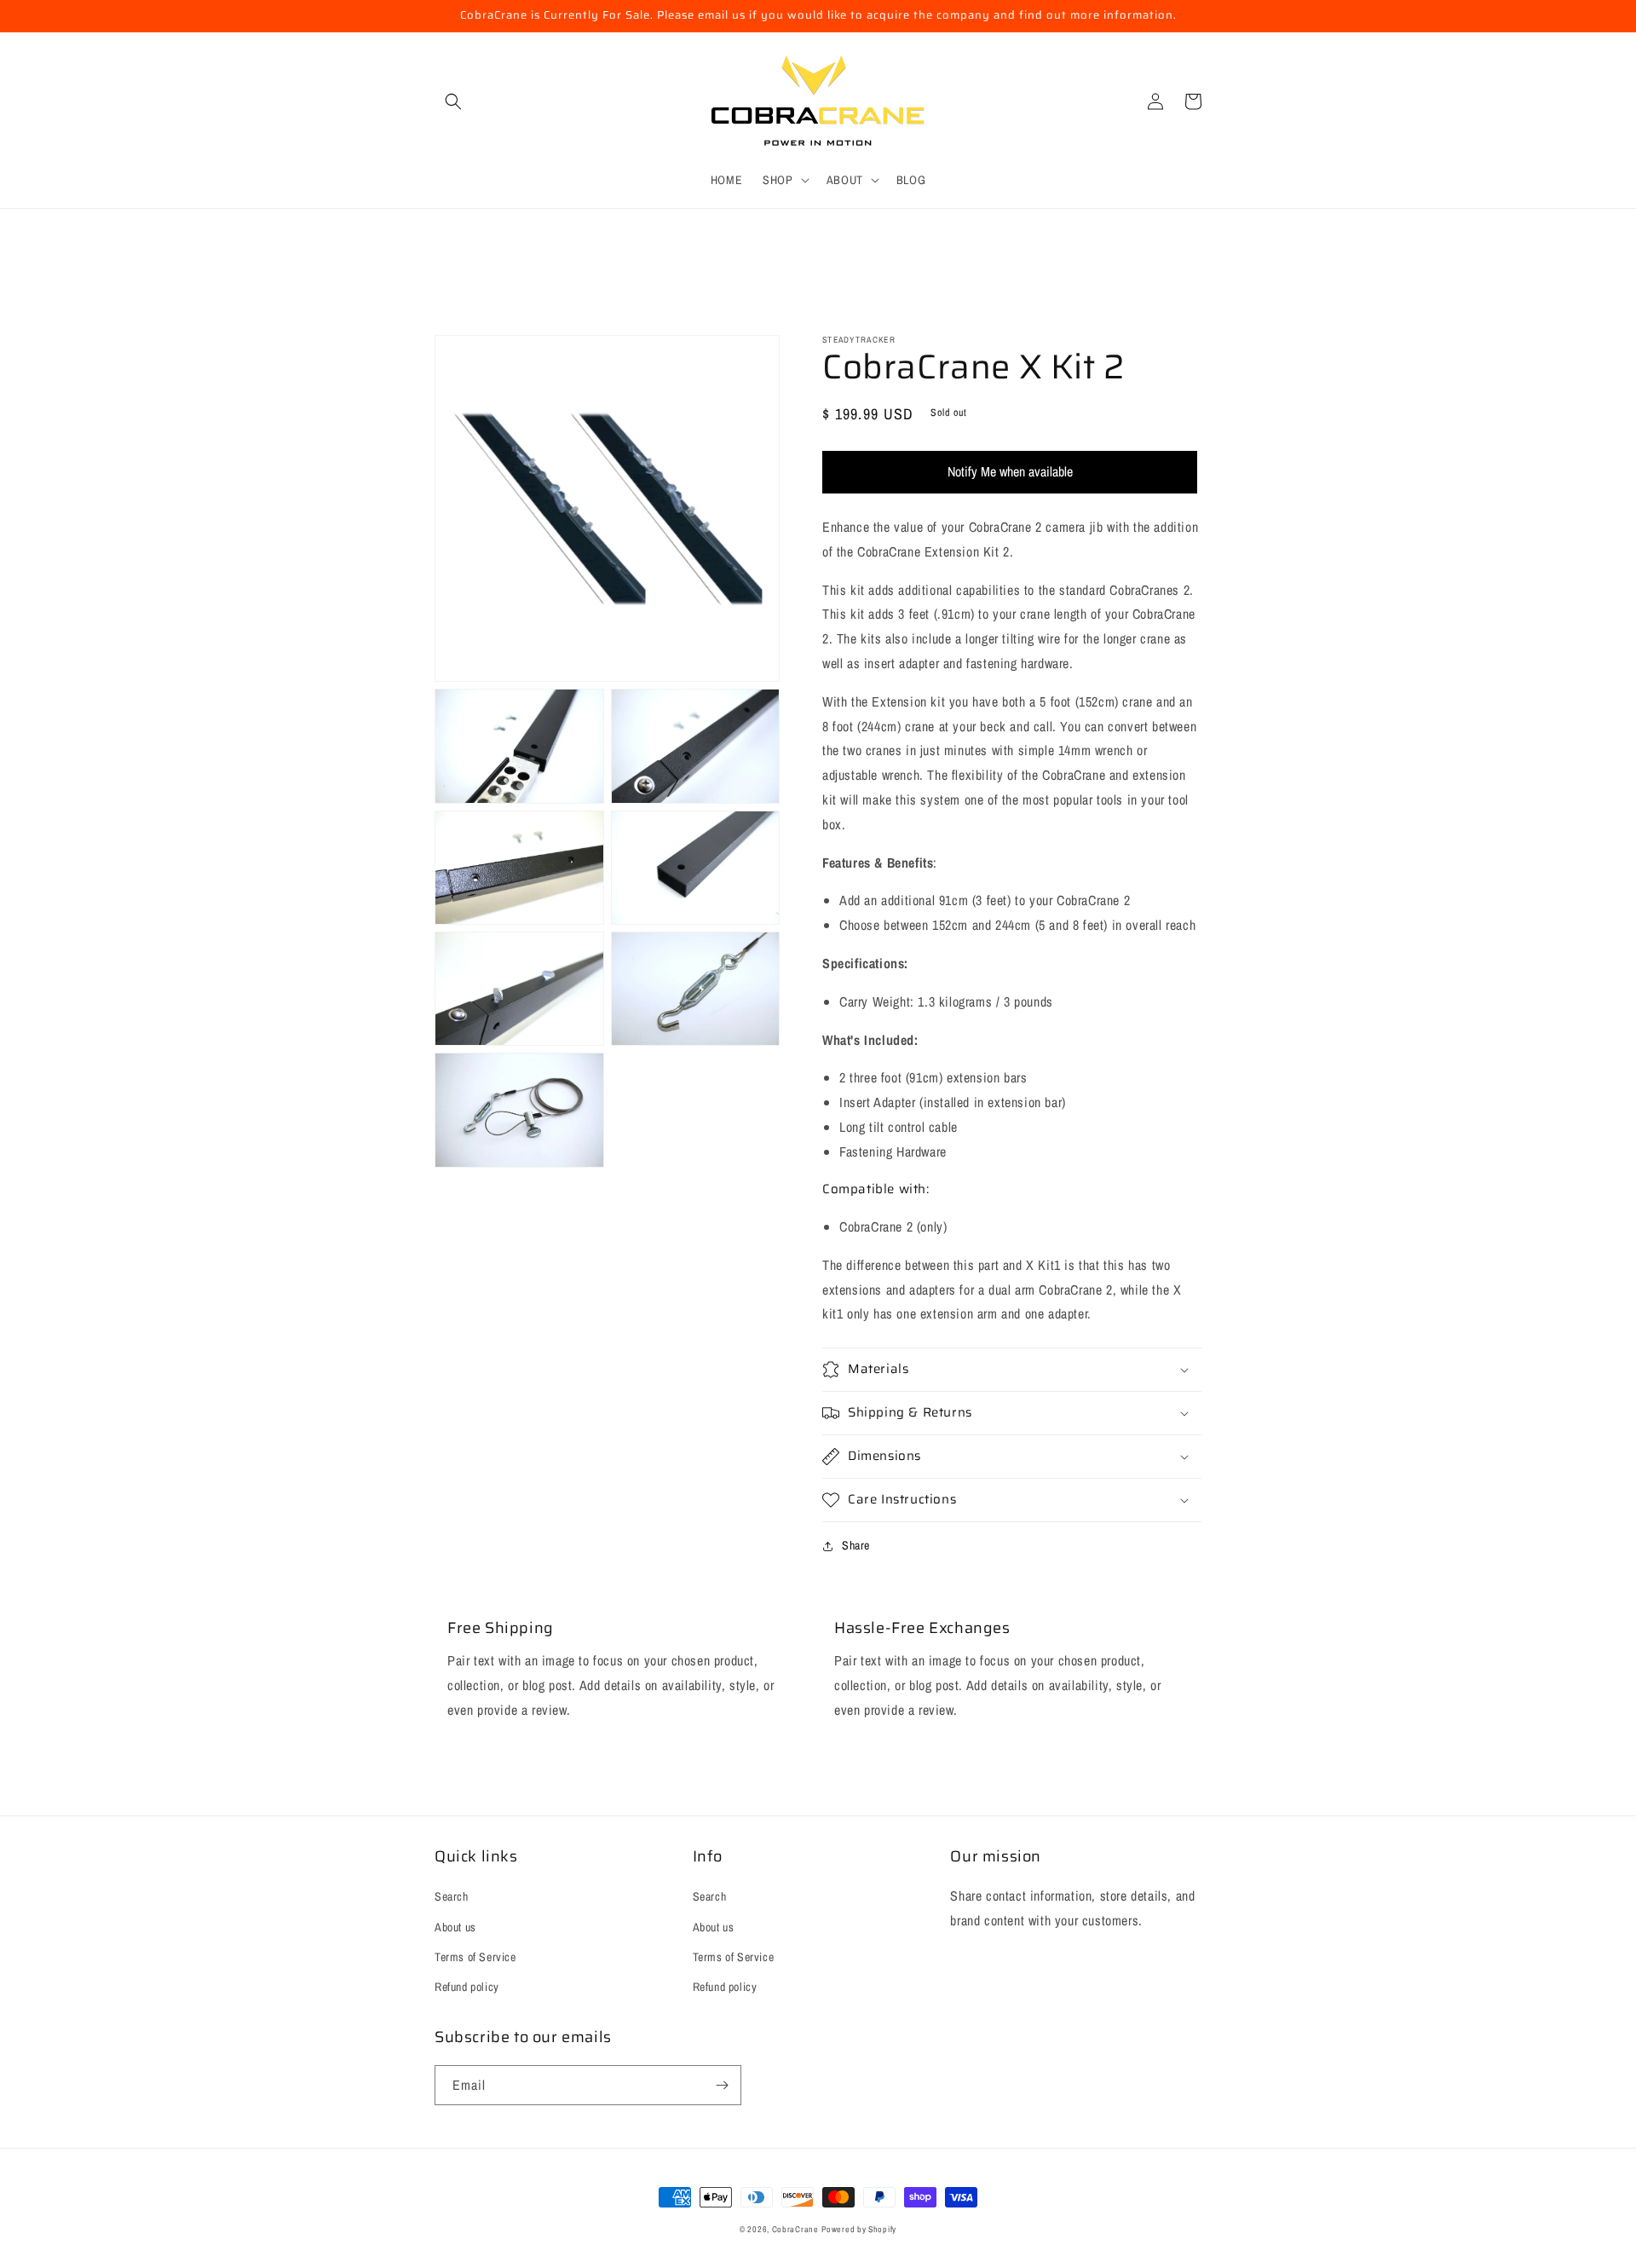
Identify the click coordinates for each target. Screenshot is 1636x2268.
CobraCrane (795, 2229)
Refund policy (467, 1987)
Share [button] (856, 1545)
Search (452, 1896)
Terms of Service (475, 1957)
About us (455, 1927)
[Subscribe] (722, 2085)
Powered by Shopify (859, 2229)
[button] (453, 101)
